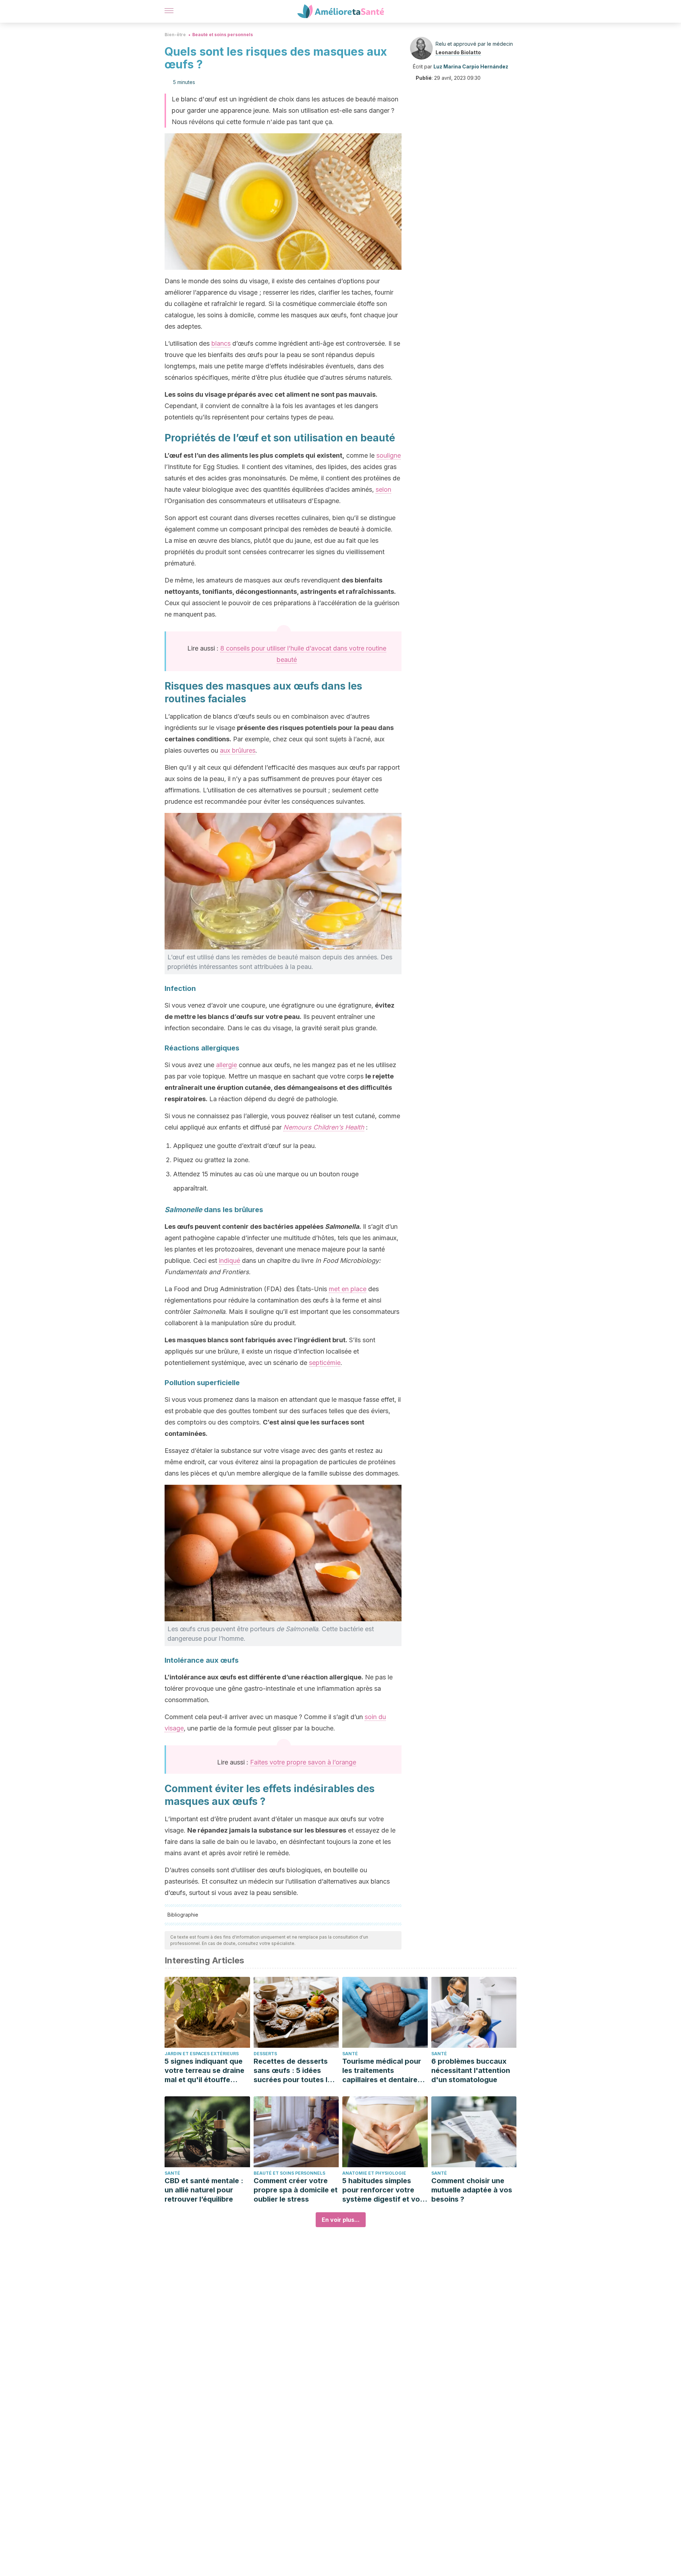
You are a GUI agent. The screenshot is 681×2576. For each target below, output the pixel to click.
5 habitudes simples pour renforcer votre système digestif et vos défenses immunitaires (383, 2190)
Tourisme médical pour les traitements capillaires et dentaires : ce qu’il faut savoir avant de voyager (384, 2071)
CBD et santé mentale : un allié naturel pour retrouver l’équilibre (204, 2190)
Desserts (265, 2054)
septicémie (325, 1363)
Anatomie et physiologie (374, 2173)
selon (383, 489)
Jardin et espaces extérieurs (202, 2054)
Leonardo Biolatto (458, 52)
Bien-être (175, 35)
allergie (226, 1065)
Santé (350, 2054)
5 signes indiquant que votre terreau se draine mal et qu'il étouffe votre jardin (204, 2071)
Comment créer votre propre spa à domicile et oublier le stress (296, 2190)
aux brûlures (238, 750)
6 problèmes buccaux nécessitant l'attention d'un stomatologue (471, 2070)
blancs (221, 343)
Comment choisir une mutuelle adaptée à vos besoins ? (472, 2190)
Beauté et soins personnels (223, 35)
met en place (348, 1289)
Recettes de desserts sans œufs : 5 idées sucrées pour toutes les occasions (295, 2071)
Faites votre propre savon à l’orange (303, 1762)
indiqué (229, 1261)
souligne (389, 455)
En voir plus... (341, 2220)
